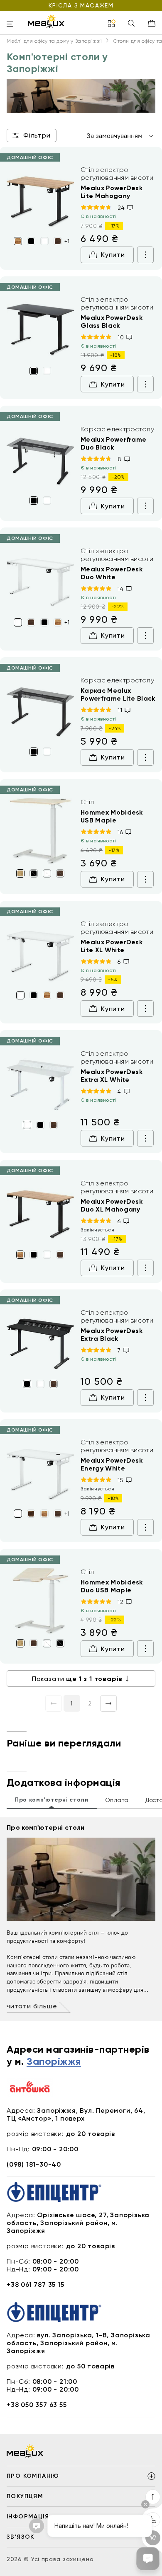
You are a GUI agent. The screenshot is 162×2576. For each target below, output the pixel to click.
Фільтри (37, 135)
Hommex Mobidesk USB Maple (112, 816)
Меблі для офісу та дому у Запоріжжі (54, 41)
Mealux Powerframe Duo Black (113, 443)
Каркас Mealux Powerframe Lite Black (118, 694)
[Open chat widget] (148, 2559)
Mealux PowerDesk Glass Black (112, 322)
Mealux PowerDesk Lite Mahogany (112, 192)
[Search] (131, 24)
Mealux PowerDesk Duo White (112, 573)
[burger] (10, 25)
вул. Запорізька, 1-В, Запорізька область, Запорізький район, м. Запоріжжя (79, 2343)
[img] (40, 199)
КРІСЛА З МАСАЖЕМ (81, 5)
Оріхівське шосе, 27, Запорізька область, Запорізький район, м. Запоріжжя (78, 2223)
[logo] (46, 21)
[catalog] (112, 24)
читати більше (32, 2006)
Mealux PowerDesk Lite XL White (112, 946)
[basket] (152, 23)
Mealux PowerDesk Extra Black (112, 1335)
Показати (77, 1679)
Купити (113, 255)
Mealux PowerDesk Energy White (112, 1464)
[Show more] (145, 255)
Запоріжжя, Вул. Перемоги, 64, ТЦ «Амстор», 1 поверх (76, 2114)
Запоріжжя (54, 2062)
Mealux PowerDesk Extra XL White (112, 1076)
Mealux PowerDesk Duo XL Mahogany (112, 1205)
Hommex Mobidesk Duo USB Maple (112, 1586)
